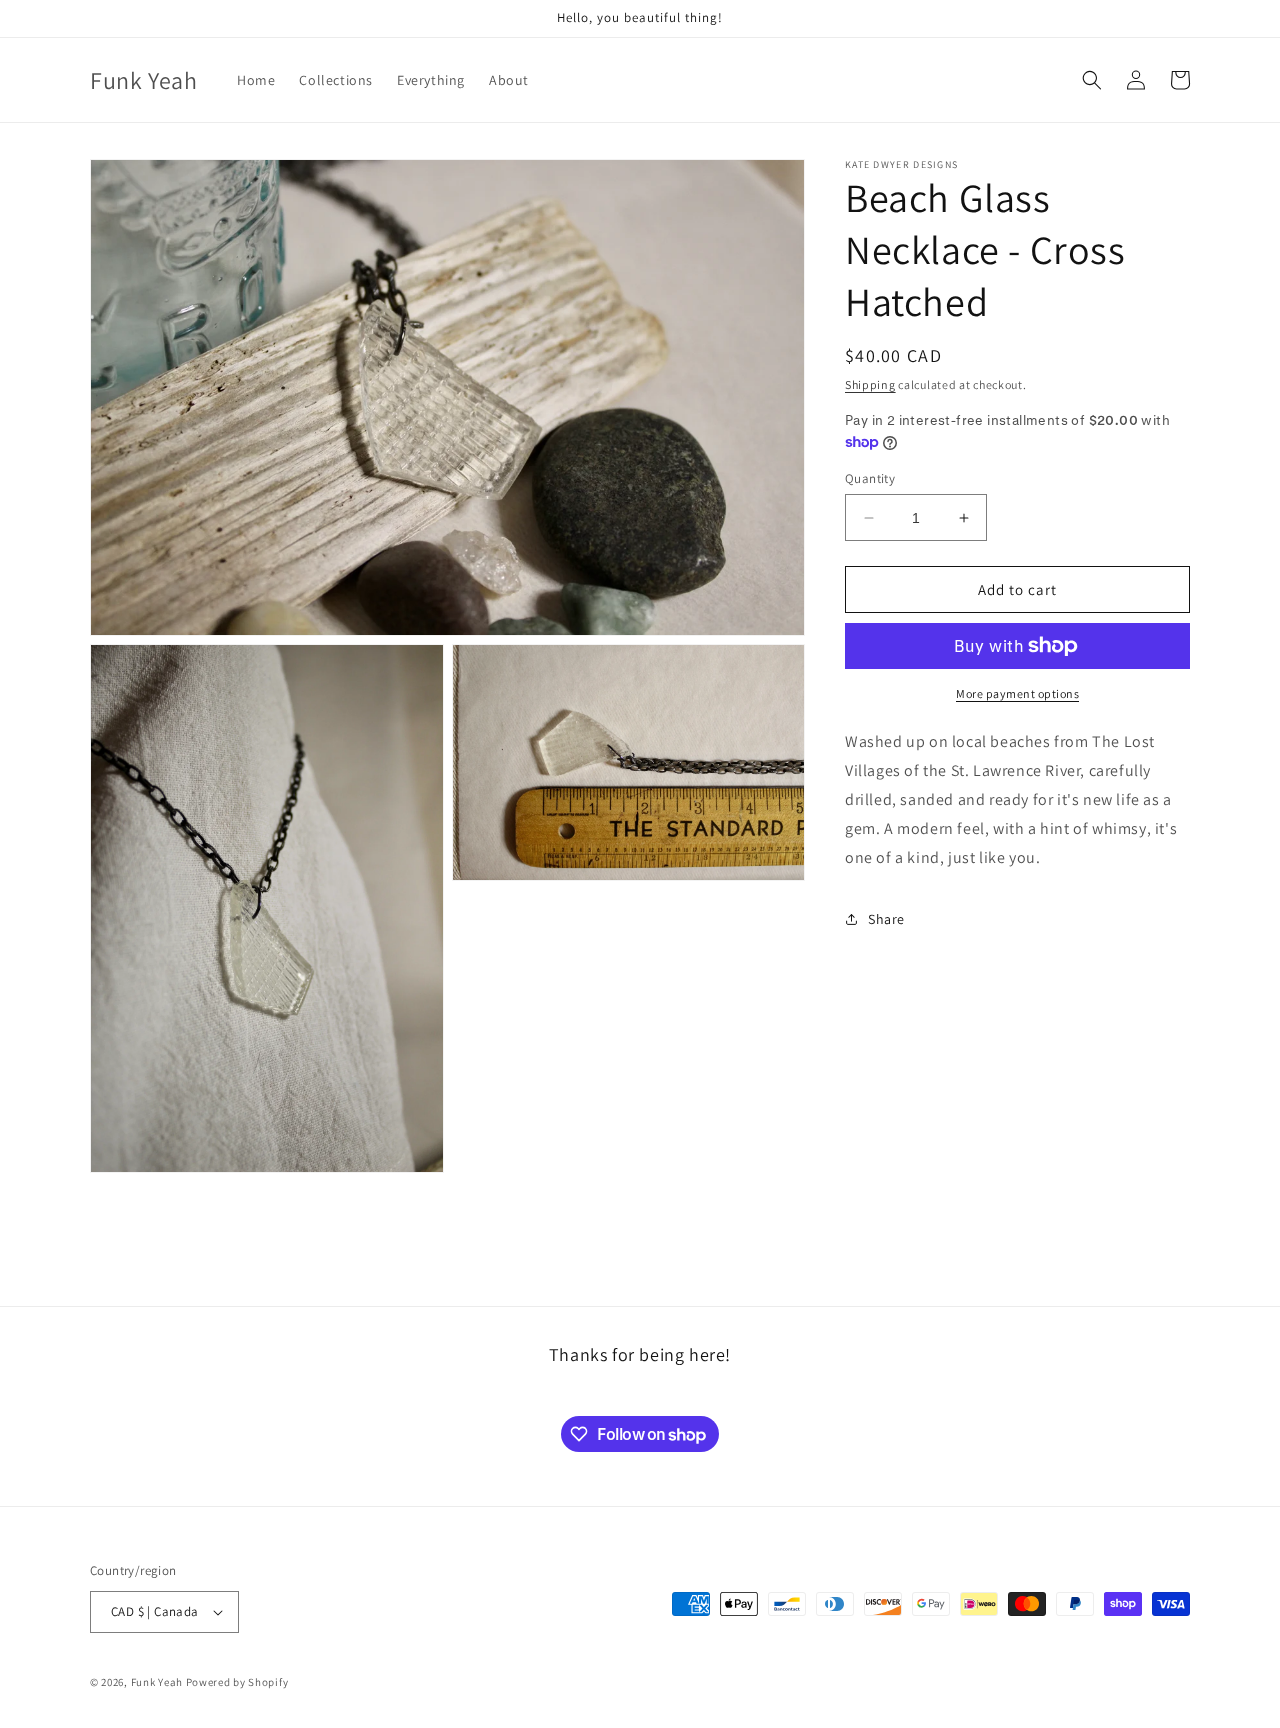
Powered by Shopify (237, 1682)
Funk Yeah (157, 1682)
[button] (1092, 80)
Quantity (870, 478)
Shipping (870, 384)
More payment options (1017, 693)
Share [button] (886, 919)
